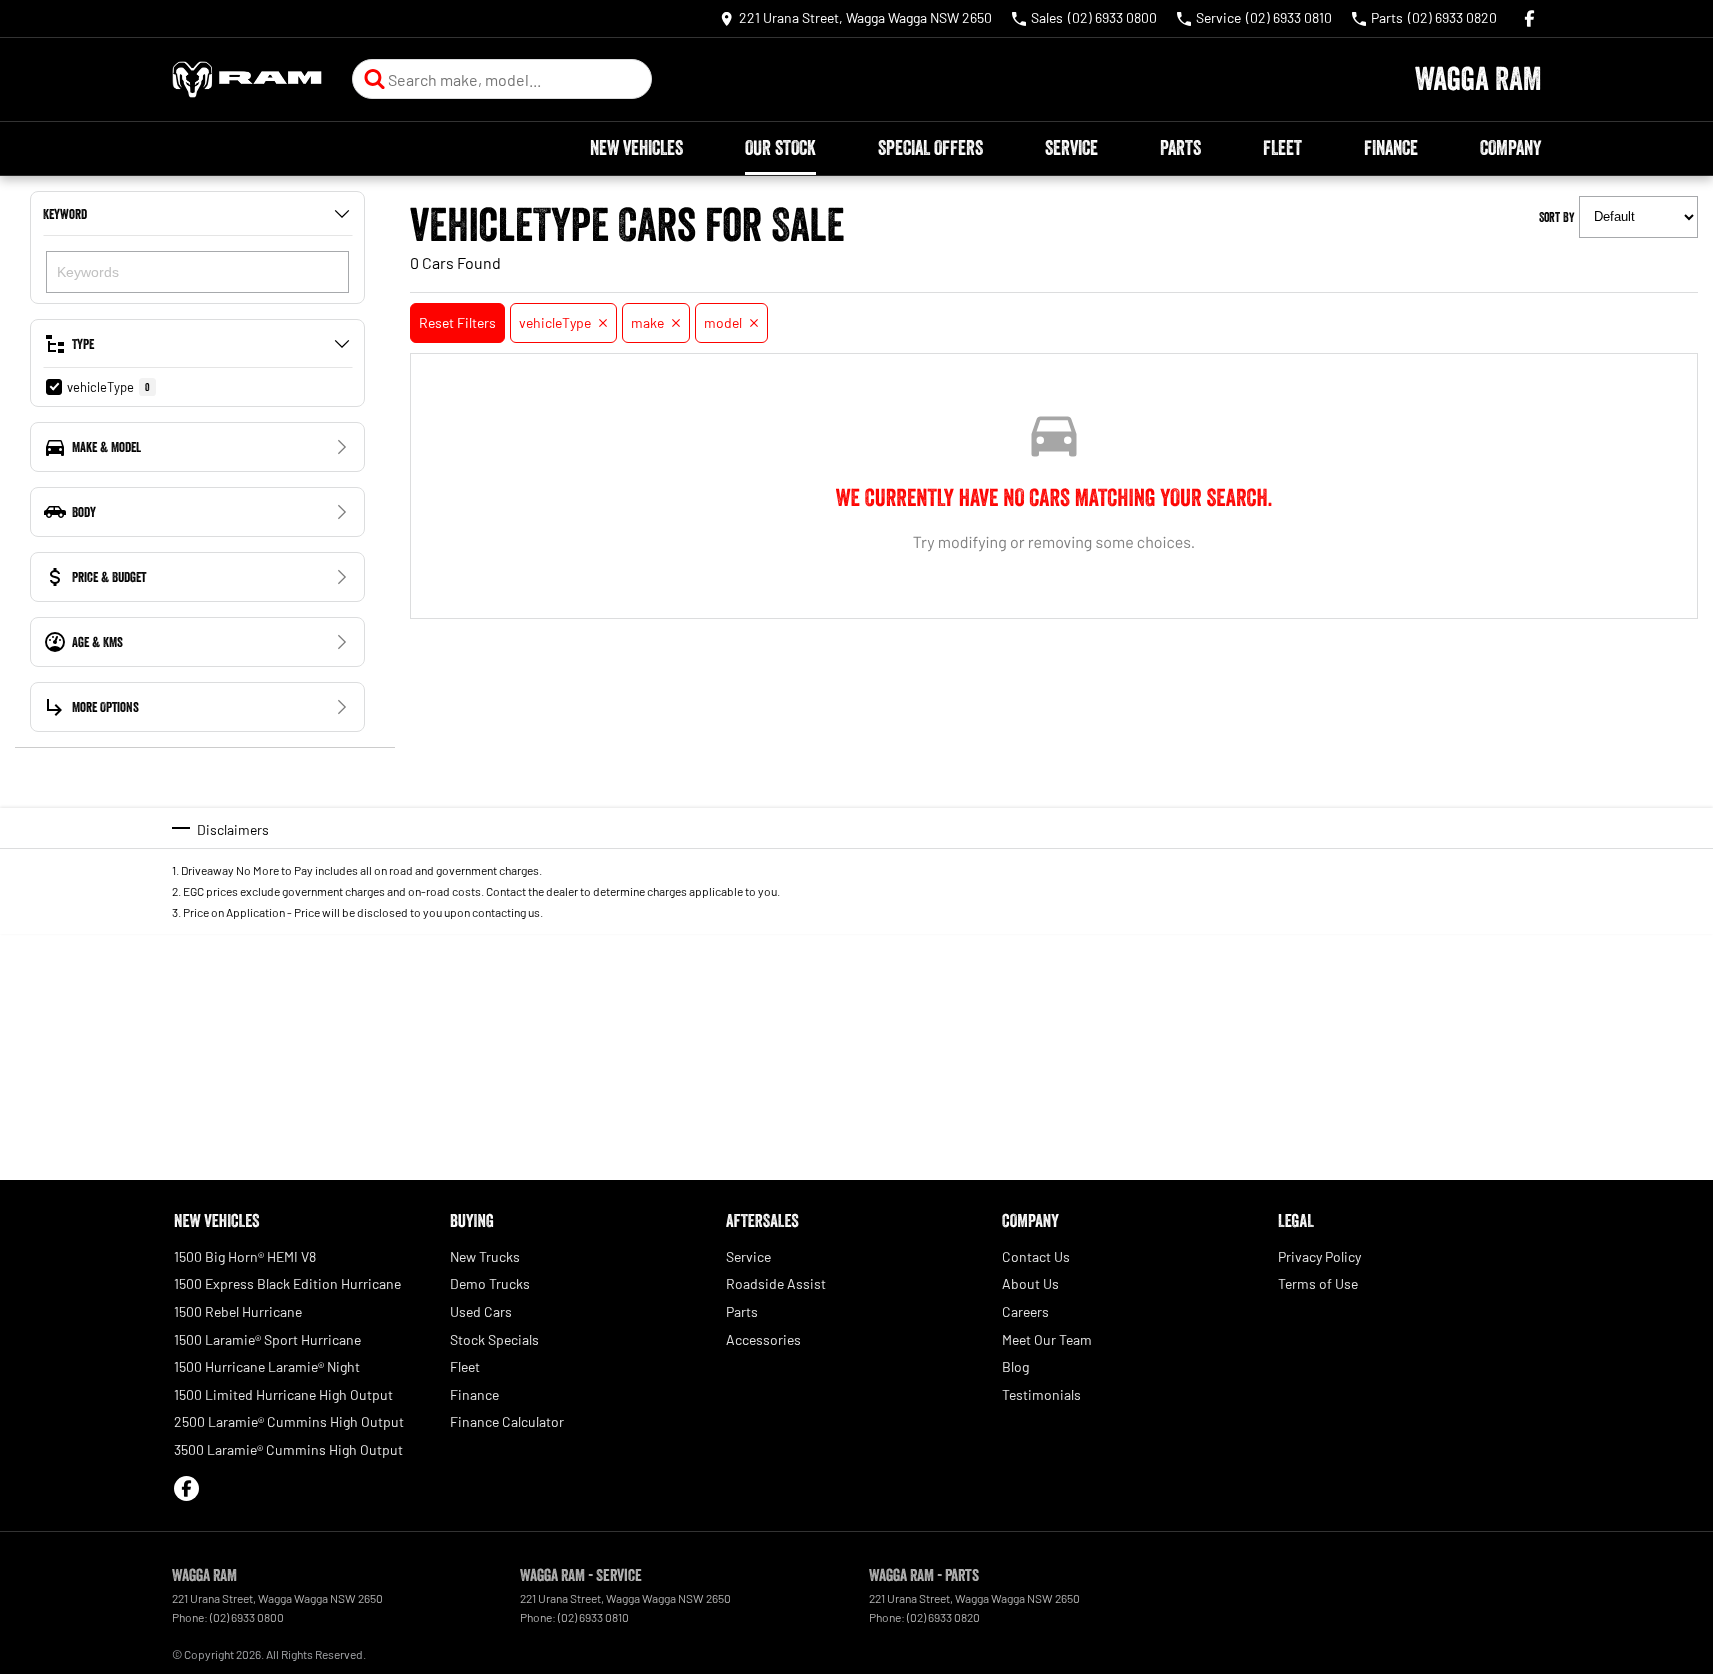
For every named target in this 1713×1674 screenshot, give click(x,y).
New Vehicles (636, 148)
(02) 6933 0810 (593, 1617)
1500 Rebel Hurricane (238, 1311)
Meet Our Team (1047, 1339)
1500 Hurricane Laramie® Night (267, 1366)
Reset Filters (457, 322)
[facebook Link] (1529, 18)
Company (1510, 148)
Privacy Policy (1319, 1256)
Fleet (1282, 148)
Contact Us (1036, 1256)
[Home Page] (247, 79)
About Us (1030, 1283)
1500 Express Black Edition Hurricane (287, 1283)
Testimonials (1041, 1394)
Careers (1025, 1311)
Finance (1391, 148)
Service (1071, 148)
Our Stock (780, 148)
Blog (1015, 1366)
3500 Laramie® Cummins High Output (288, 1449)
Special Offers (930, 148)
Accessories (763, 1339)
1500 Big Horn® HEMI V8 (245, 1256)
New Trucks (485, 1256)
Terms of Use (1318, 1283)
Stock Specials (494, 1339)
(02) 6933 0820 (943, 1617)
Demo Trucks (490, 1283)
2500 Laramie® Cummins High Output (289, 1421)
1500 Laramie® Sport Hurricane (267, 1339)
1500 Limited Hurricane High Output (283, 1394)
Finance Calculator (507, 1421)
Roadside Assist (776, 1283)
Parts (1180, 148)
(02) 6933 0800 (247, 1617)
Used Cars (481, 1311)
